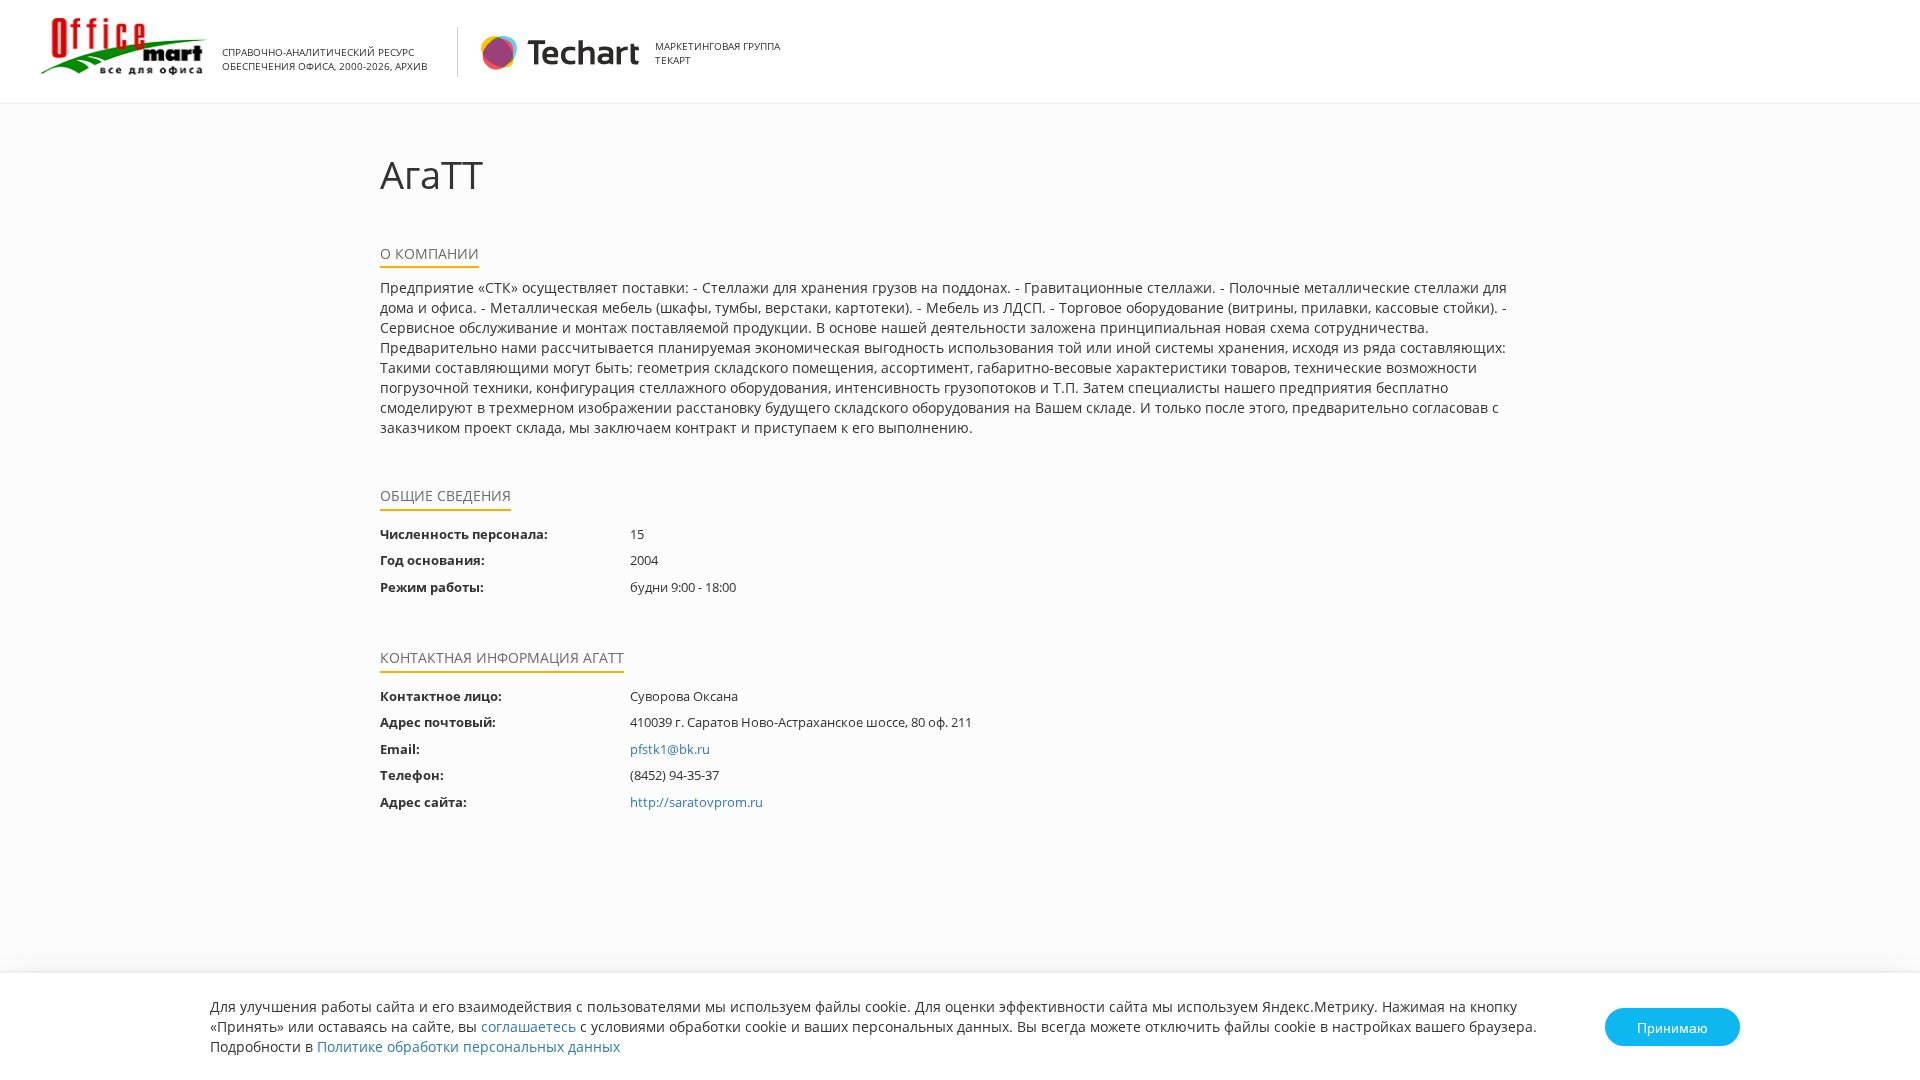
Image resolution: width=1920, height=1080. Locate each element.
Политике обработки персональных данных (468, 1046)
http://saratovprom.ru (696, 802)
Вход (1874, 62)
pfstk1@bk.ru (670, 749)
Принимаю (1672, 1027)
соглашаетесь (528, 1026)
